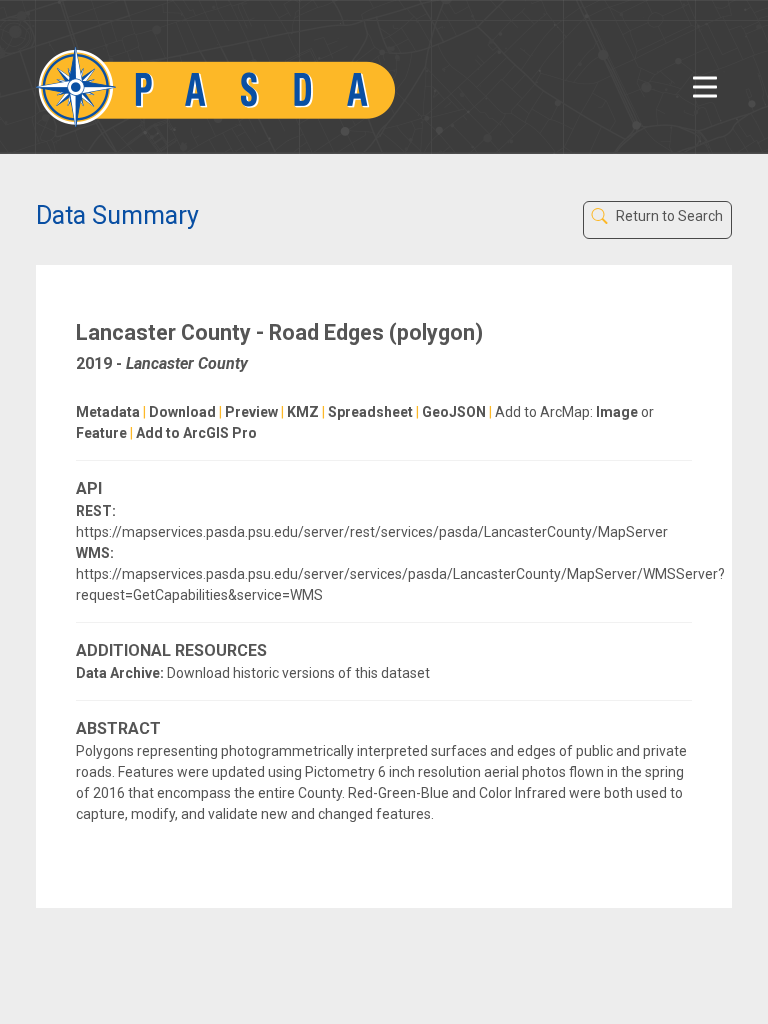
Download (182, 412)
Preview (251, 412)
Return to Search (668, 216)
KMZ (303, 412)
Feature (101, 433)
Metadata (108, 412)
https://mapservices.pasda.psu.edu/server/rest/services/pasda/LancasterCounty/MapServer (372, 532)
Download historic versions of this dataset (298, 673)
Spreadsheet (370, 412)
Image (617, 412)
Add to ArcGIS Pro (196, 433)
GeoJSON (454, 412)
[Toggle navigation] (705, 87)
